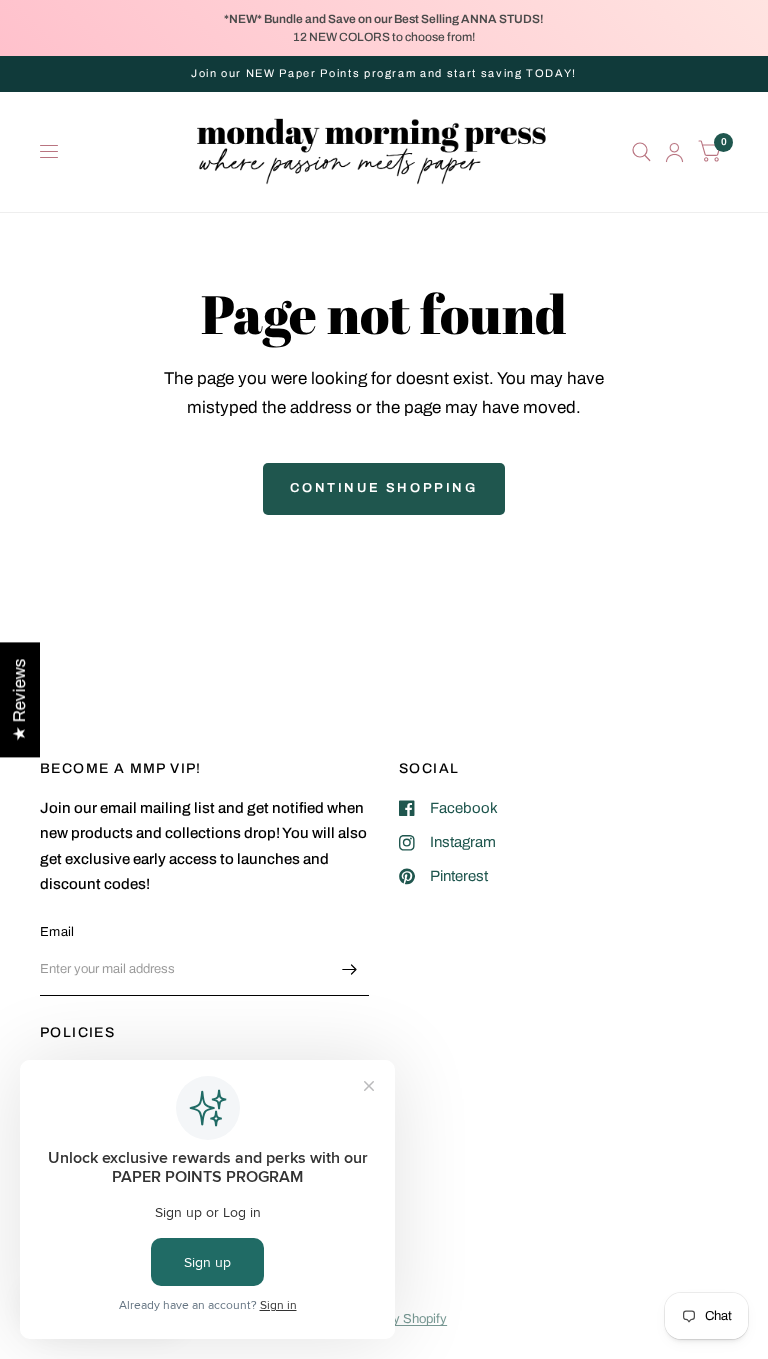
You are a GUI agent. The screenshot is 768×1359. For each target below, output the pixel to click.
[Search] (641, 152)
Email (57, 932)
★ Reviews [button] (19, 699)
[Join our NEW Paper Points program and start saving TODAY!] (384, 73)
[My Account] (674, 152)
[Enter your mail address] (349, 970)
